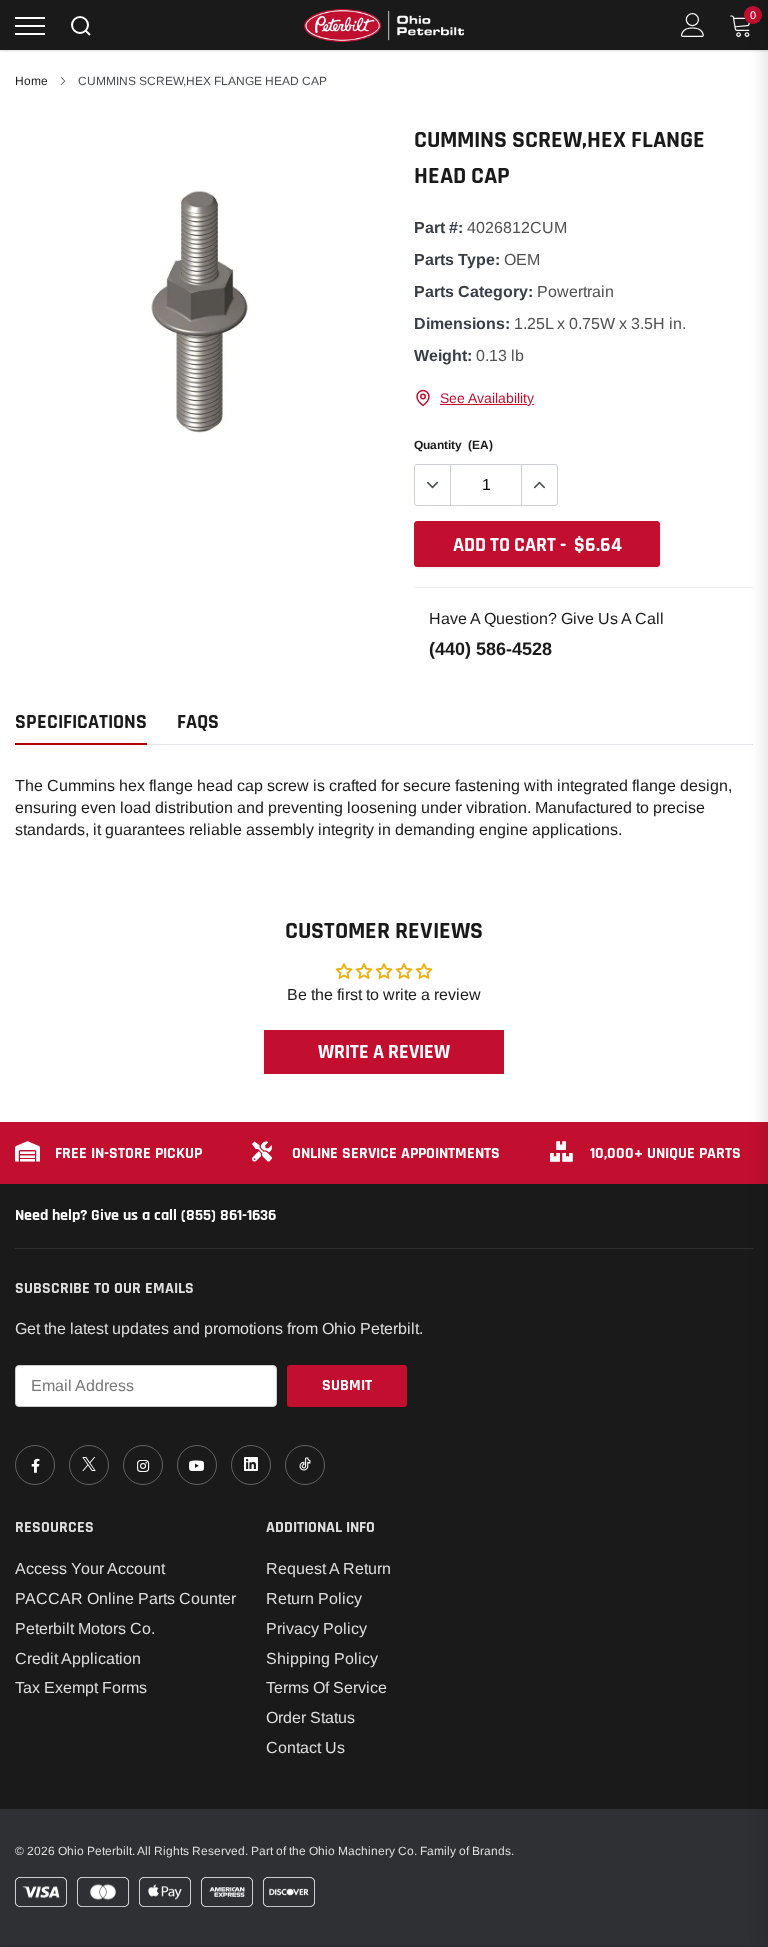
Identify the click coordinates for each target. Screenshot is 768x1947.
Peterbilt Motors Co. (85, 1628)
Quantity (453, 445)
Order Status (310, 1717)
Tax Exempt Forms (81, 1687)
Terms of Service (326, 1687)
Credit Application (78, 1658)
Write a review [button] (384, 1052)
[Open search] (81, 26)
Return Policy (314, 1598)
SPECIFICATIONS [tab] (81, 722)
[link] (35, 1465)
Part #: (438, 227)
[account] (693, 24)
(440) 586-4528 (490, 649)
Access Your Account (90, 1568)
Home (31, 81)
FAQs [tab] (198, 722)
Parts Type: (457, 259)
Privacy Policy (316, 1628)
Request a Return (328, 1568)
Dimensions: (462, 323)
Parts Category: (473, 291)
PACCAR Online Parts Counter (125, 1598)
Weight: (443, 355)
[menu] (30, 26)
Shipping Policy (322, 1658)
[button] (474, 398)
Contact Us (305, 1747)
